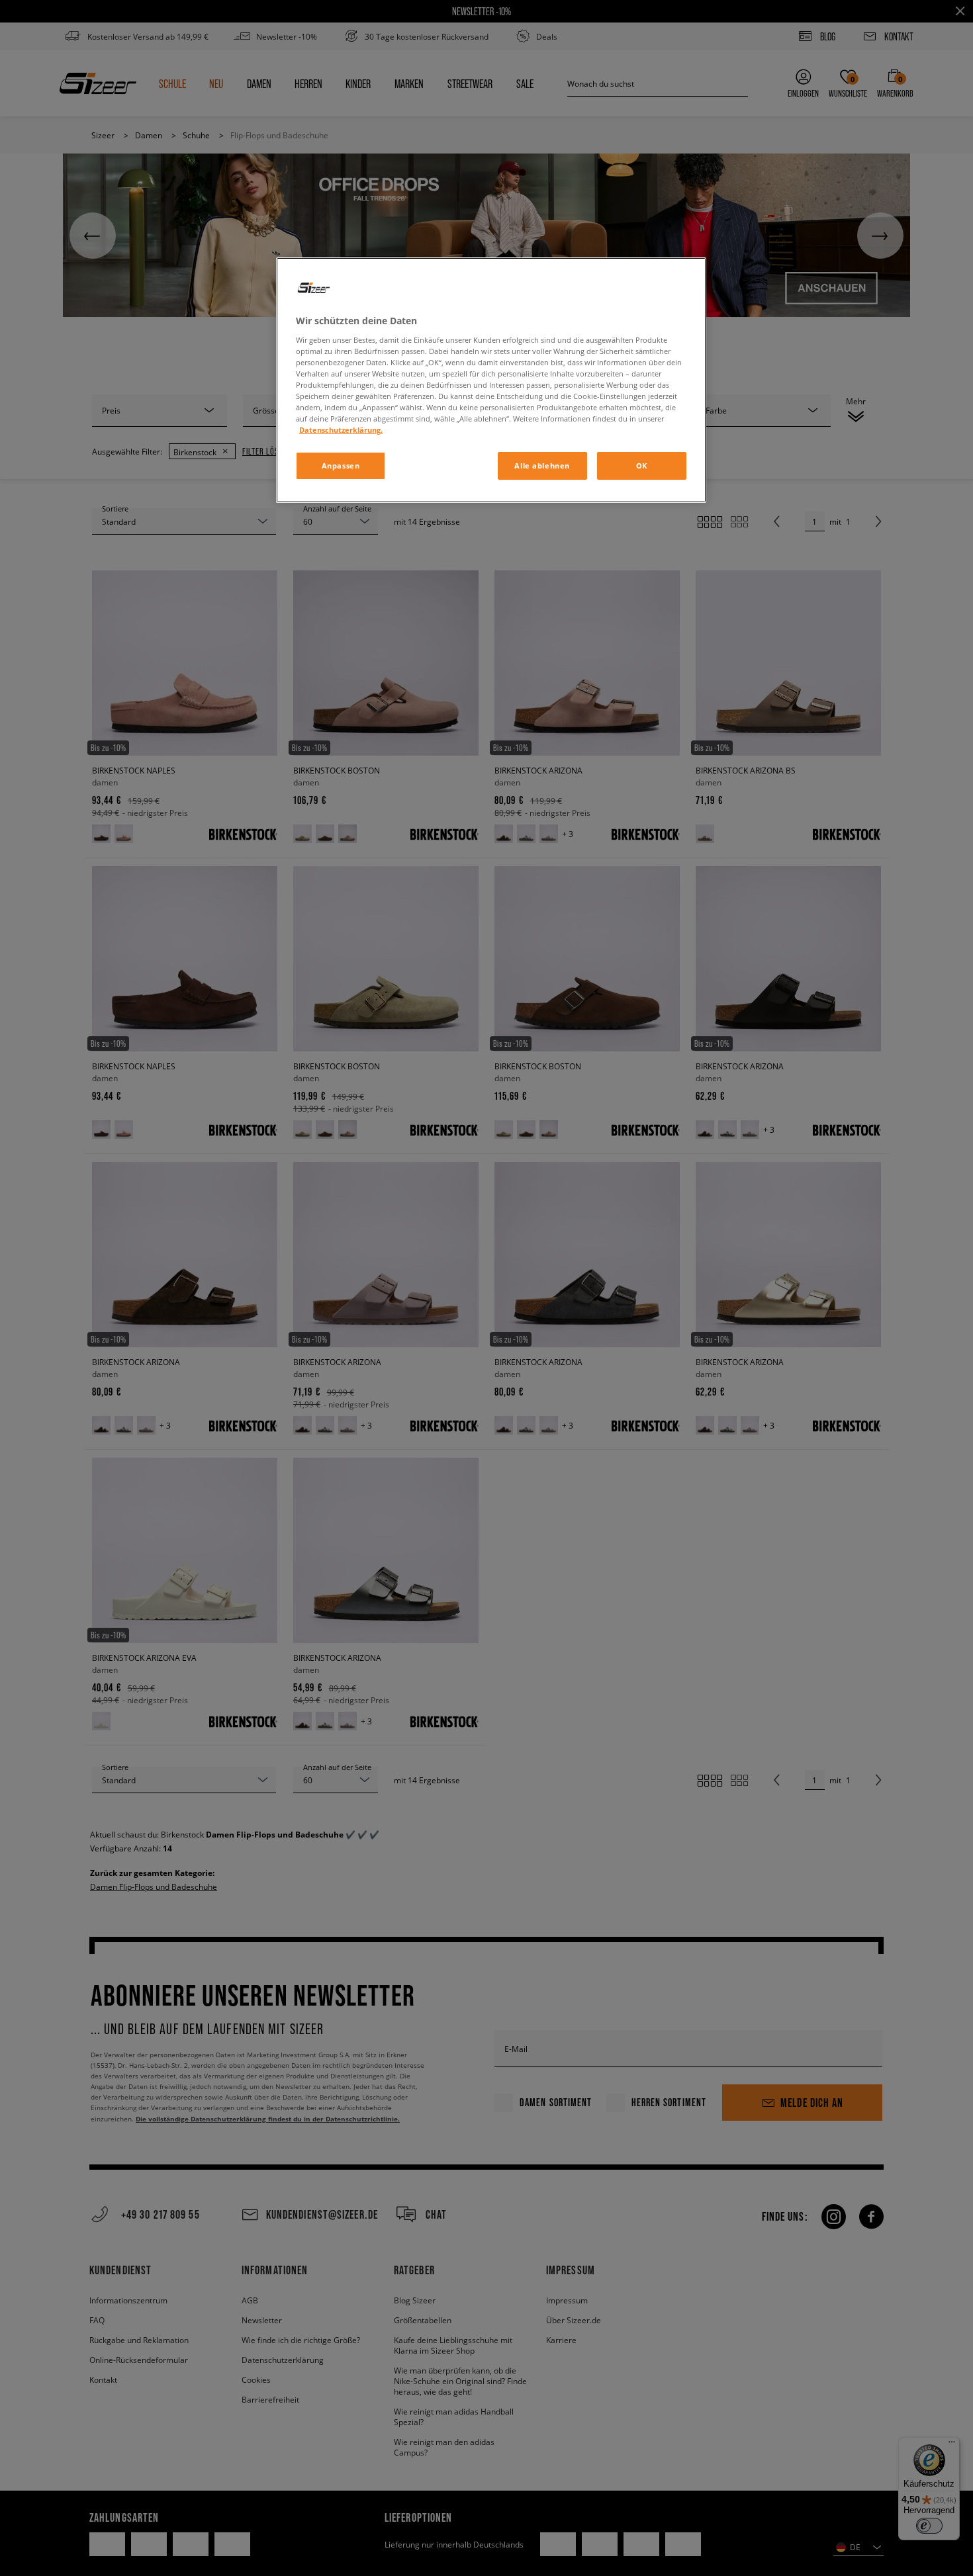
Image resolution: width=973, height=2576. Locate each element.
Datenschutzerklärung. (341, 430)
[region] (491, 380)
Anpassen (341, 466)
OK (642, 466)
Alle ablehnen (542, 466)
